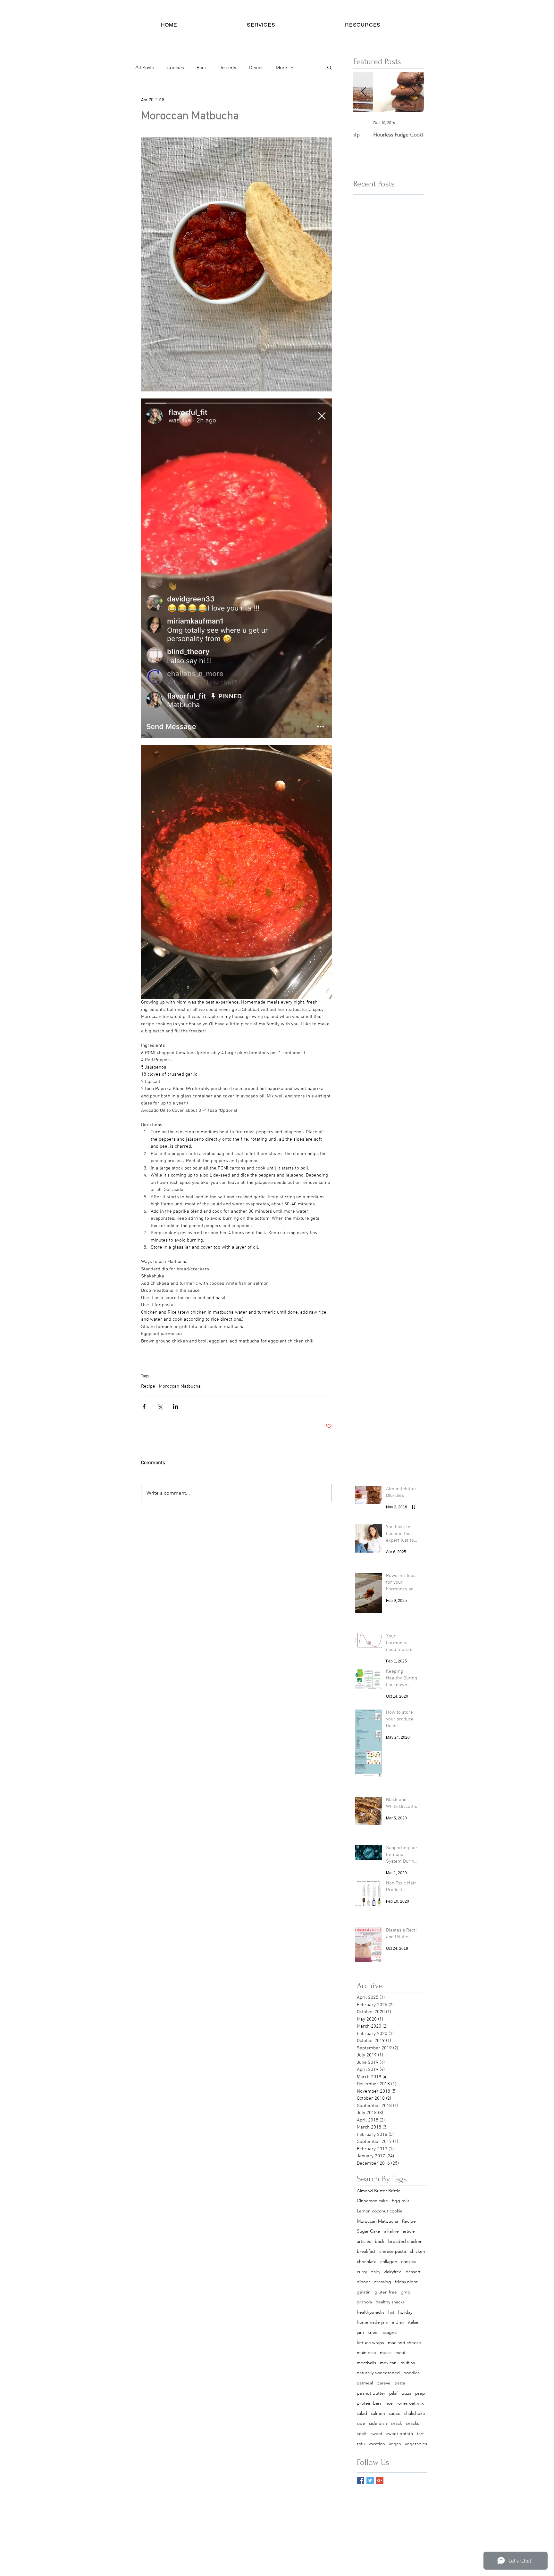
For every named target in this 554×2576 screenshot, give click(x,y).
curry (362, 2272)
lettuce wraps (370, 2342)
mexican (388, 2363)
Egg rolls (401, 2201)
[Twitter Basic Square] (370, 2480)
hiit (391, 2312)
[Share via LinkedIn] (176, 1406)
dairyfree (393, 2272)
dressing (382, 2282)
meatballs (366, 2363)
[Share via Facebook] (144, 1406)
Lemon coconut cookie (380, 2211)
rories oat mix (410, 2403)
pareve (384, 2383)
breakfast (366, 2251)
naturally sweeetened (378, 2373)
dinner (363, 2282)
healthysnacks (371, 2312)
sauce (395, 2413)
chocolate (367, 2261)
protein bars (369, 2403)
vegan (395, 2444)
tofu (361, 2444)
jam (360, 2332)
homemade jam (373, 2322)
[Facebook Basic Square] (361, 2480)
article (409, 2231)
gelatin (364, 2292)
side (361, 2423)
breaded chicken (405, 2241)
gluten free (386, 2292)
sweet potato (400, 2433)
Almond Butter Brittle (379, 2191)
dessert (413, 2272)
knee (373, 2332)
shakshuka (415, 2413)
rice (389, 2403)
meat (400, 2352)
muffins (408, 2363)
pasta (400, 2383)
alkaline (391, 2231)
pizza (406, 2393)
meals (386, 2352)
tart (420, 2433)
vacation (377, 2444)
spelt (362, 2433)
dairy (375, 2272)
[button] (261, 25)
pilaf (393, 2393)
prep (420, 2393)
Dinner (256, 67)
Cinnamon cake (372, 2201)
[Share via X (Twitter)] (160, 1406)
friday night (406, 2282)
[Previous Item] (364, 92)
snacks (412, 2423)
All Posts (144, 67)
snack (396, 2423)
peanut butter (371, 2393)
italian (414, 2322)
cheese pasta (393, 2251)
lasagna (389, 2332)
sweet (377, 2433)
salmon (378, 2413)
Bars (201, 67)
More (281, 67)
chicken (417, 2251)
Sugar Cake (369, 2231)
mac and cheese (404, 2342)
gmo (405, 2292)
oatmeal (365, 2383)
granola (364, 2302)
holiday (405, 2312)
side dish (378, 2423)
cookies (409, 2261)
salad (362, 2413)
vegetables (416, 2444)
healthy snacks (390, 2302)
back (380, 2241)
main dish (366, 2352)
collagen (389, 2261)
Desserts (227, 67)
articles (364, 2241)
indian (398, 2322)
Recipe (148, 1386)
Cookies (175, 67)
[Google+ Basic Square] (380, 2480)
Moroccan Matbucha (180, 1386)
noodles (412, 2373)
